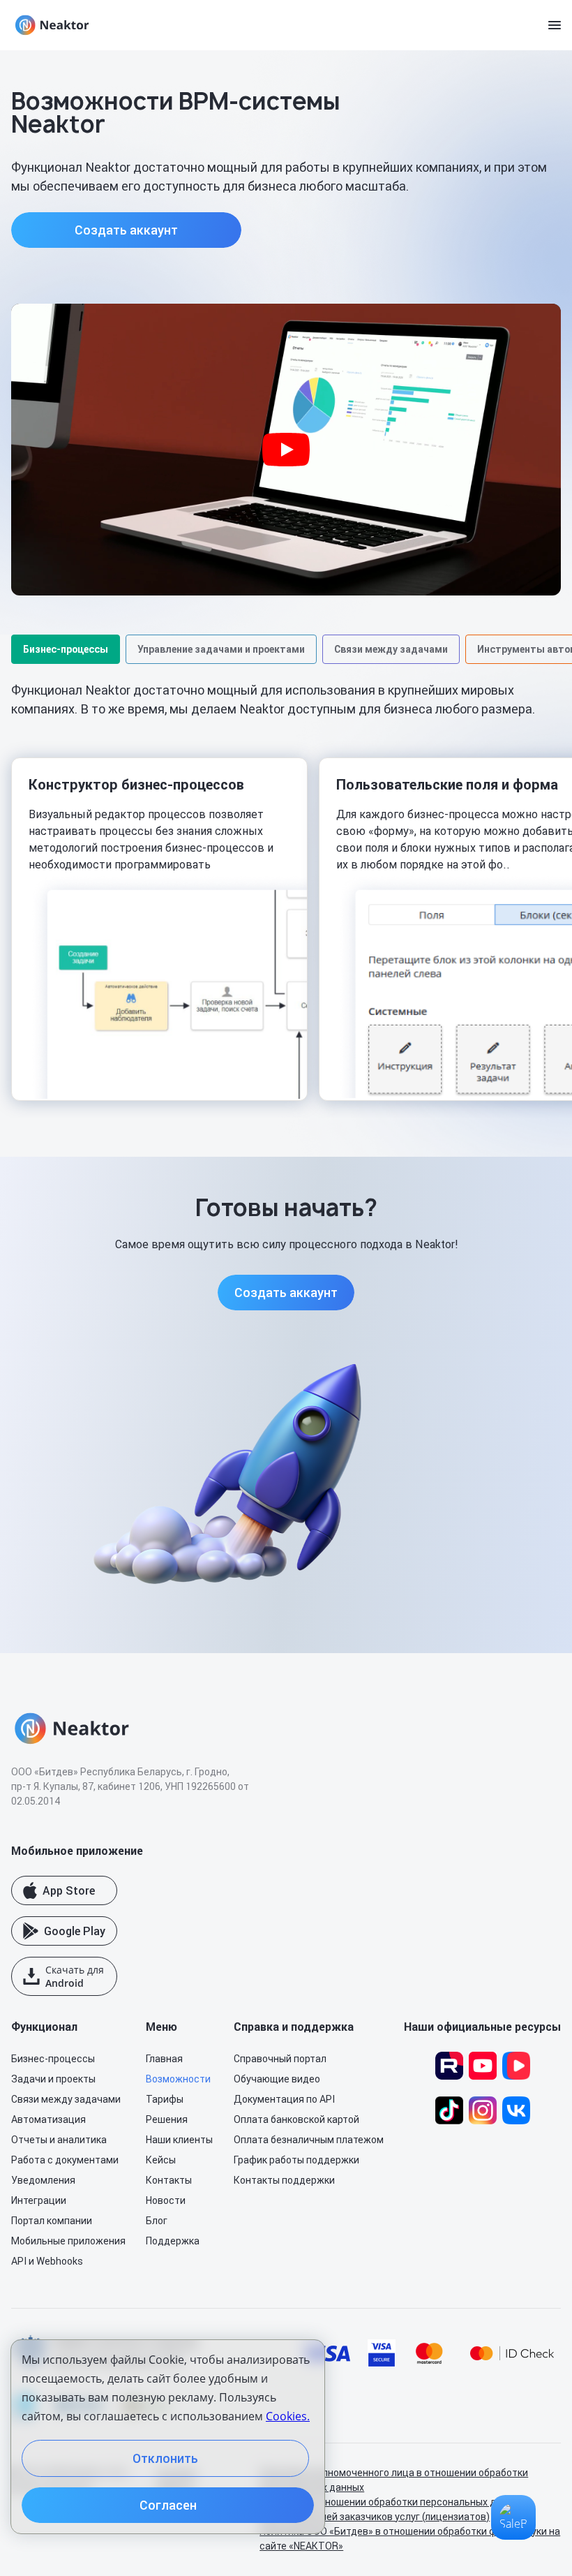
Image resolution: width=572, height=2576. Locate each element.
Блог (157, 2221)
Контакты (169, 2180)
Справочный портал (280, 2059)
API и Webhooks (47, 2261)
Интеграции (39, 2200)
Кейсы (161, 2160)
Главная (164, 2059)
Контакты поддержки (284, 2180)
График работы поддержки (296, 2160)
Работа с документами (65, 2160)
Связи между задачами (66, 2099)
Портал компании (52, 2221)
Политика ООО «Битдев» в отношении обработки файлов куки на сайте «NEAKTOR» (410, 2539)
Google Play (75, 1931)
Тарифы (165, 2099)
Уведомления (43, 2180)
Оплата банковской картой (296, 2119)
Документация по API (284, 2099)
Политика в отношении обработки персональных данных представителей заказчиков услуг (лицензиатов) (392, 2509)
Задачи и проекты (53, 2079)
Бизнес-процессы (53, 2059)
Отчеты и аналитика (59, 2140)
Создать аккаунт (126, 230)
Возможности (178, 2079)
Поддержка (173, 2241)
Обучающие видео (277, 2079)
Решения (167, 2119)
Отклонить (165, 2458)
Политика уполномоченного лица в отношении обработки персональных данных (394, 2480)
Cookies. (288, 2416)
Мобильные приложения (68, 2241)
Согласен (168, 2505)
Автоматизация (48, 2119)
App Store (69, 1890)
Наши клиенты (179, 2140)
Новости (166, 2200)
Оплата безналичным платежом (309, 2140)
